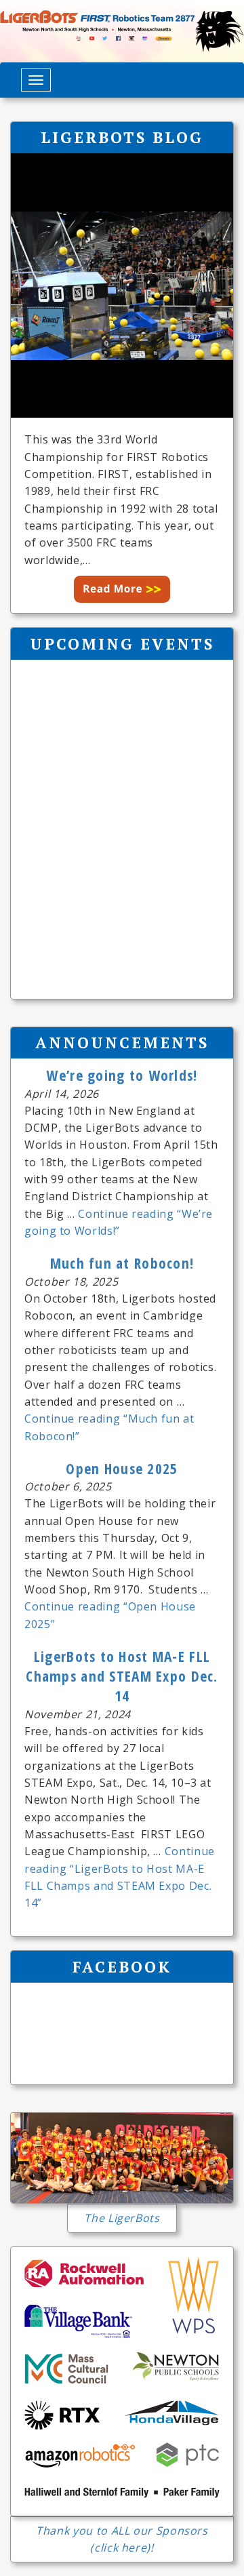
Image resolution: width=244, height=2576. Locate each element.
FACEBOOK (122, 1966)
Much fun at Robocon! (122, 1263)
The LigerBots (122, 2218)
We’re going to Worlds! (122, 1075)
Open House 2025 (122, 1468)
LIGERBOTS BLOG (122, 137)
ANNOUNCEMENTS (122, 1042)
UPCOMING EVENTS (122, 643)
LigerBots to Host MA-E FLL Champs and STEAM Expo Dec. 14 (122, 1676)
